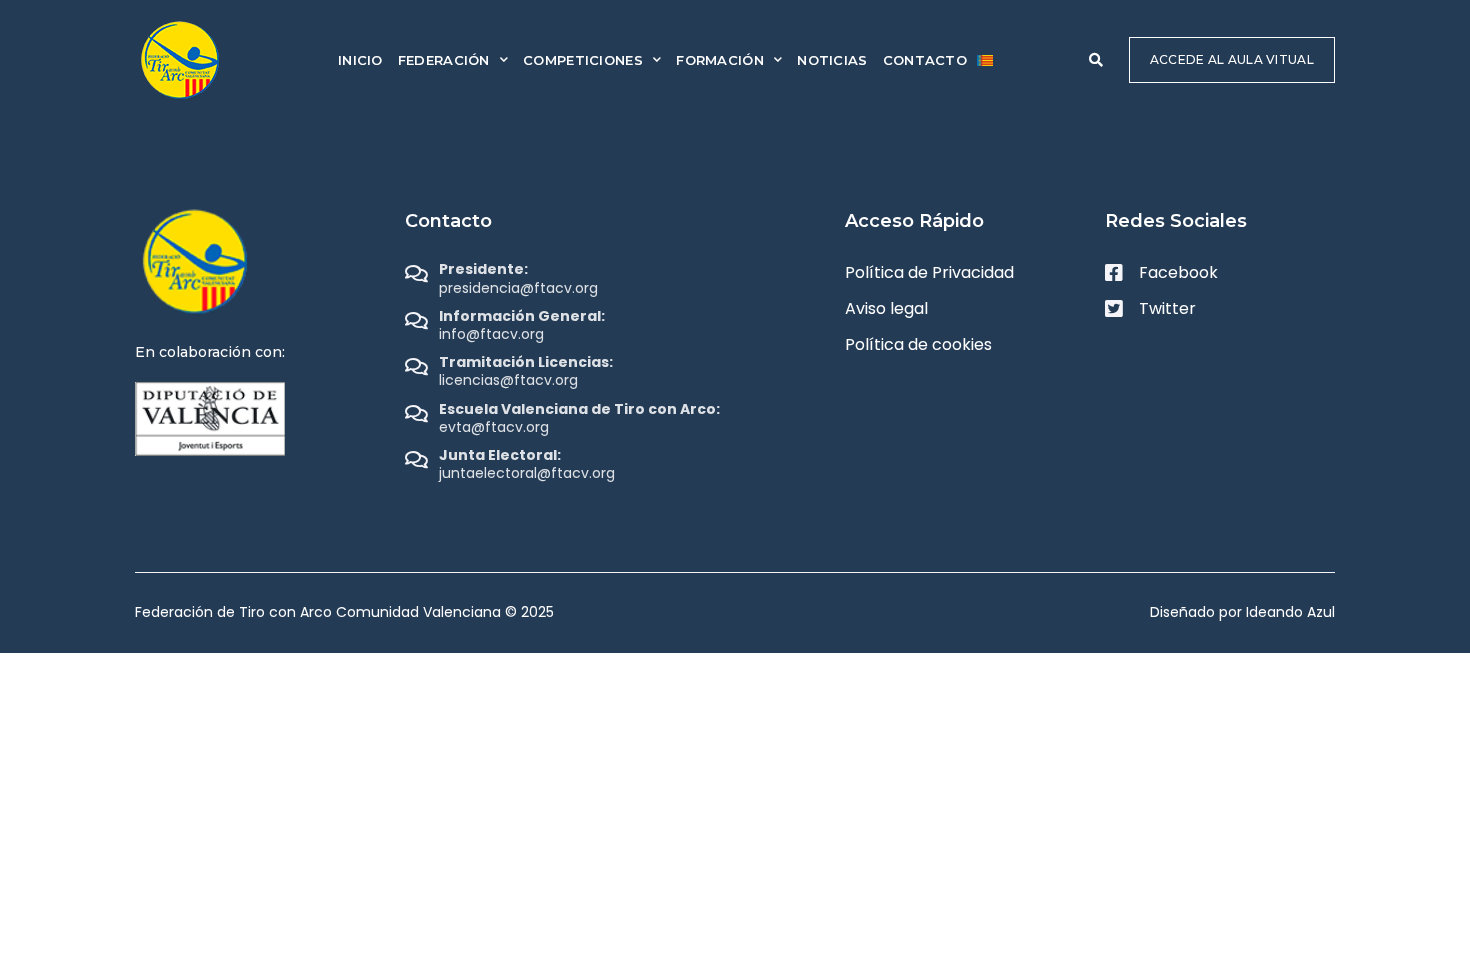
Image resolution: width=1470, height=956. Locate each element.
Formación (720, 60)
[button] (1096, 60)
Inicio (360, 60)
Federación (444, 60)
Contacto (925, 60)
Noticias (832, 60)
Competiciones (583, 60)
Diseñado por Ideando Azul (1242, 612)
